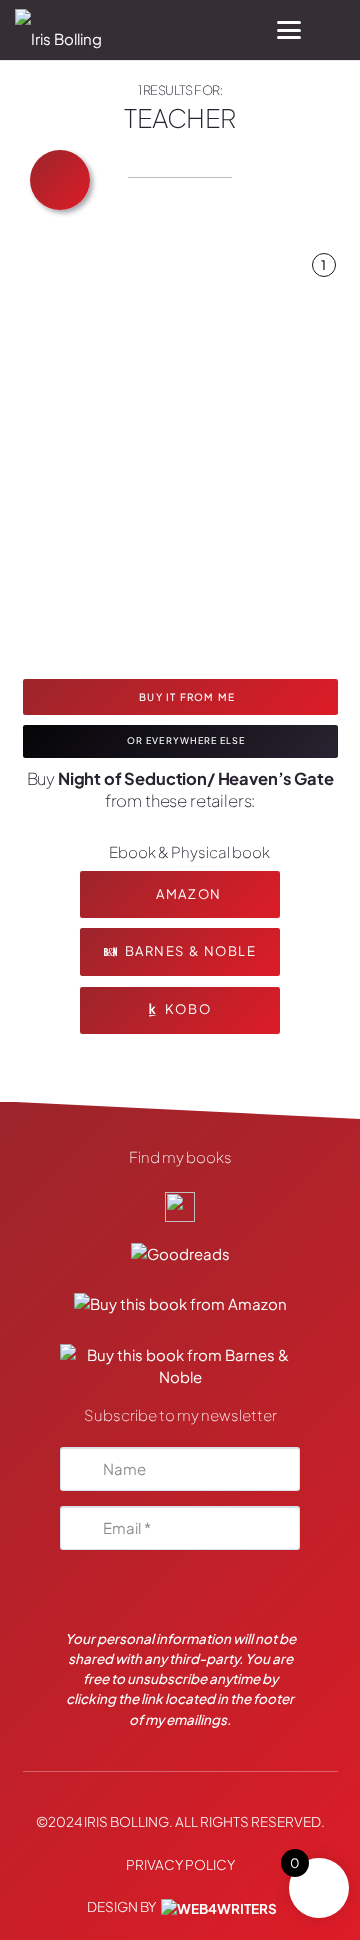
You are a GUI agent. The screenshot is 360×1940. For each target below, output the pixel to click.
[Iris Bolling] (58, 30)
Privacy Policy (180, 1864)
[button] (289, 30)
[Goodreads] (180, 1256)
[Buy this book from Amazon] (180, 1307)
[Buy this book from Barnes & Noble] (180, 1357)
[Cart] (335, 30)
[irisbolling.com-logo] (180, 1206)
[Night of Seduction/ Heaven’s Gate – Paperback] (326, 330)
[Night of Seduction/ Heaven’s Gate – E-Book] (326, 300)
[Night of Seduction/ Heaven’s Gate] (172, 460)
